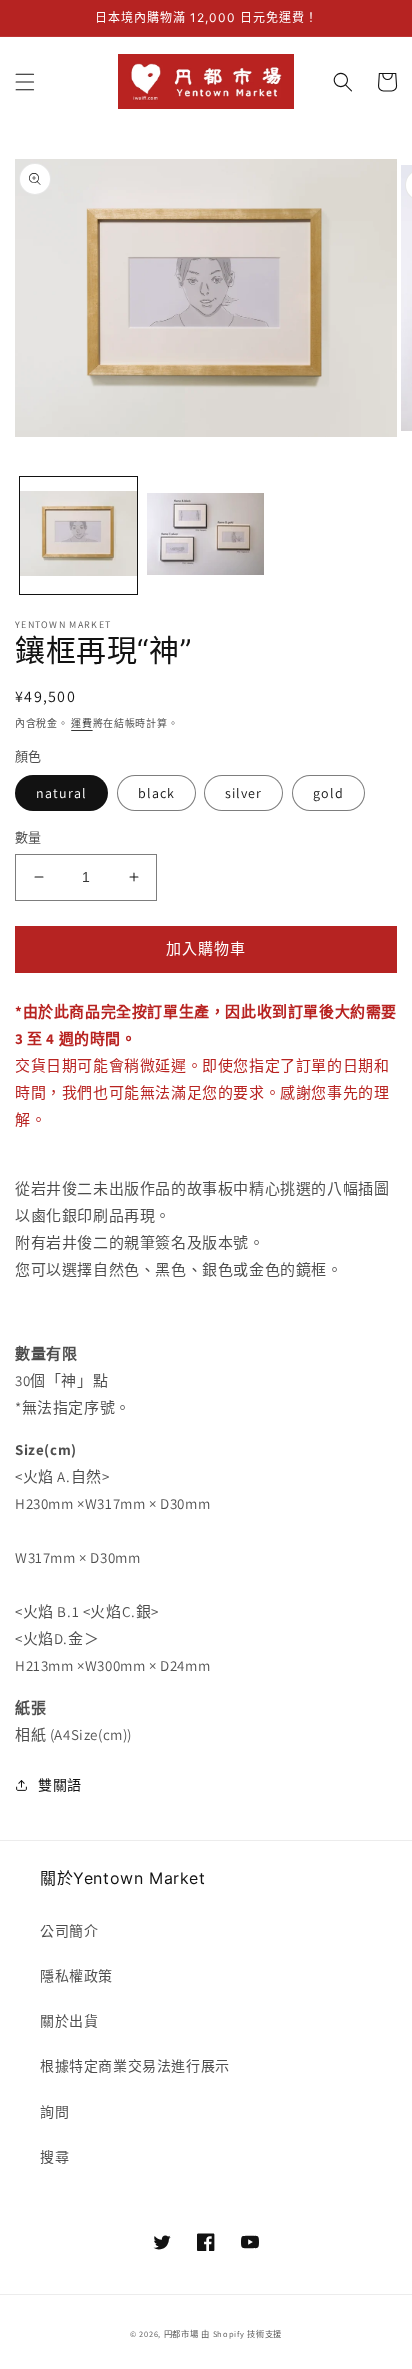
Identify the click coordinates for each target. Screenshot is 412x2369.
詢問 (54, 2112)
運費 (81, 723)
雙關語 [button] (60, 1785)
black (156, 793)
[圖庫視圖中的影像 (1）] (78, 535)
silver (243, 793)
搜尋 (54, 2157)
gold (328, 793)
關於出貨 (69, 2021)
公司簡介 (69, 1931)
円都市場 (181, 2333)
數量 (28, 837)
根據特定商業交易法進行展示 (135, 2066)
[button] (25, 82)
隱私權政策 (76, 1976)
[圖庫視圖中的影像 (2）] (205, 535)
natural (61, 793)
